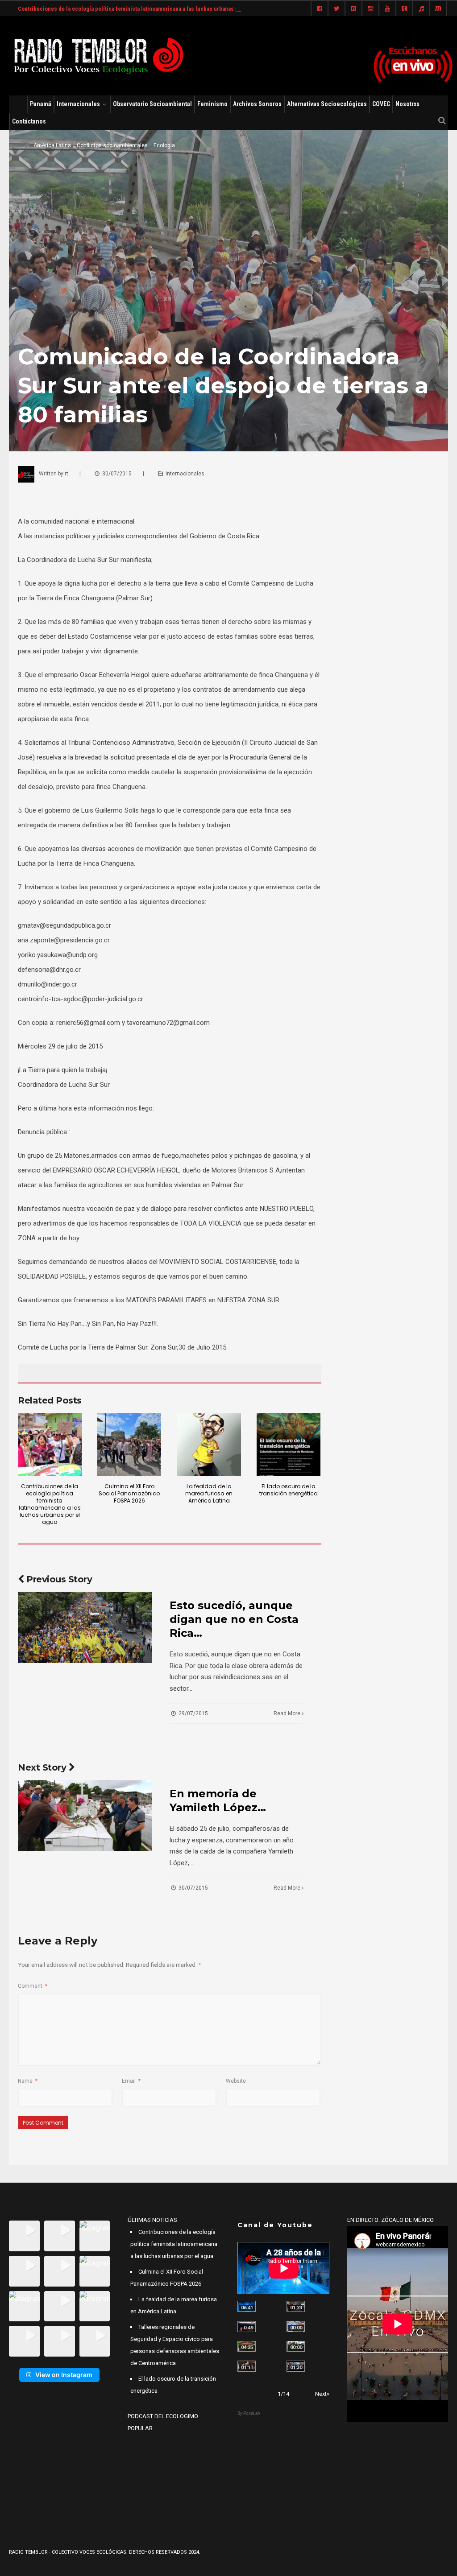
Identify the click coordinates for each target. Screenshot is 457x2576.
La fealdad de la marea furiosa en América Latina (209, 1493)
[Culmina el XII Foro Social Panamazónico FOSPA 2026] (129, 1445)
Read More (288, 1713)
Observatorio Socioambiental (152, 104)
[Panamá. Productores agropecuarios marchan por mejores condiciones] (296, 2366)
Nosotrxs (407, 104)
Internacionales (78, 104)
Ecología (164, 145)
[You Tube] (387, 9)
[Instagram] (370, 9)
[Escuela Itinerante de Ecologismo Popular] (247, 2347)
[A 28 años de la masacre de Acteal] (247, 2306)
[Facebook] (320, 9)
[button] (24, 2236)
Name (28, 2081)
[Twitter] (337, 9)
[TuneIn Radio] (421, 9)
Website (236, 2081)
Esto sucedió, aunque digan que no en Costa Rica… (234, 1619)
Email (131, 2081)
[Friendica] (353, 9)
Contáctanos (29, 121)
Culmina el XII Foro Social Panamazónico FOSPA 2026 (129, 1493)
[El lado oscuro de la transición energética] (289, 1445)
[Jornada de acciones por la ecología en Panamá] (296, 2347)
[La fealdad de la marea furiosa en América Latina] (209, 1445)
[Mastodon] (438, 9)
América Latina (52, 145)
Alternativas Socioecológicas (327, 104)
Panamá (41, 104)
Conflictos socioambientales (112, 145)
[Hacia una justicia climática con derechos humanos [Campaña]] (247, 2326)
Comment (33, 1986)
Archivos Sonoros (257, 104)
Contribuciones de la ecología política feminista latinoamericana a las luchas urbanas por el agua (140, 9)
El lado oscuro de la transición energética (289, 1490)
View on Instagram (64, 2375)
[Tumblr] (404, 9)
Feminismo (212, 104)
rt (66, 474)
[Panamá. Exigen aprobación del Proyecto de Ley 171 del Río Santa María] (247, 2366)
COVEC (381, 104)
